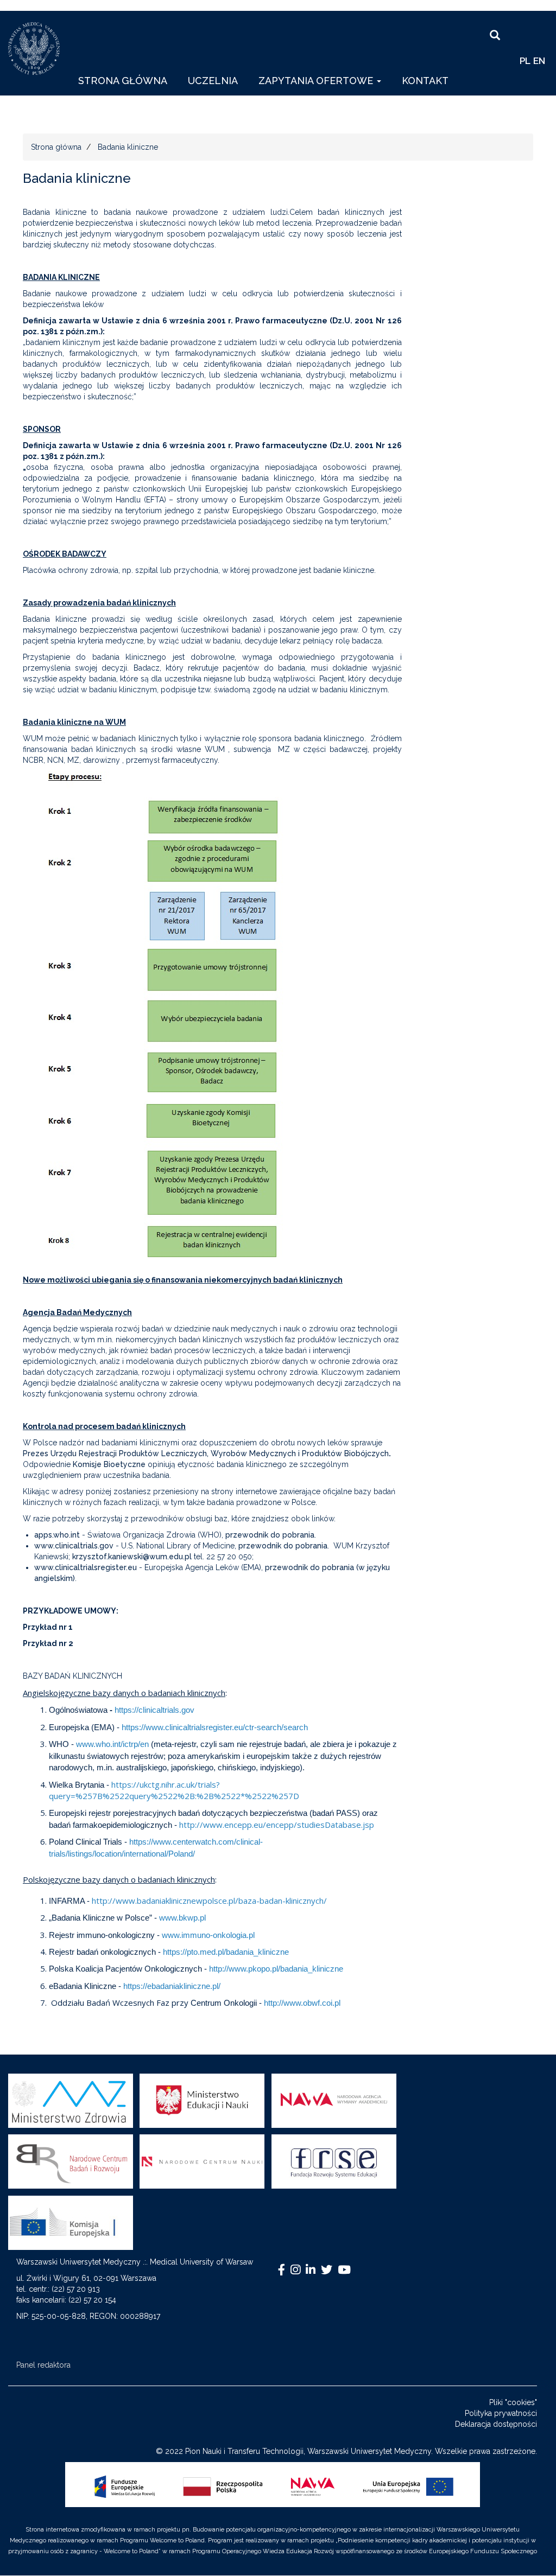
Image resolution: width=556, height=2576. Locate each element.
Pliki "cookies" (513, 2402)
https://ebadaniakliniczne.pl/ (172, 1986)
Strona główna (123, 81)
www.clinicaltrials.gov (74, 1546)
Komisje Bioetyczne (109, 1464)
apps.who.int (57, 1535)
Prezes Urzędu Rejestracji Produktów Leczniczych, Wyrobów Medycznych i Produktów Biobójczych (207, 1453)
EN (539, 61)
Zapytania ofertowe (317, 81)
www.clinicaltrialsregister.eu (86, 1567)
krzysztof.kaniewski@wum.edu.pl (132, 1557)
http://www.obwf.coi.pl (302, 2003)
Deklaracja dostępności (496, 2424)
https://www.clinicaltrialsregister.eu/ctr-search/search (215, 1727)
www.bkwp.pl (182, 1918)
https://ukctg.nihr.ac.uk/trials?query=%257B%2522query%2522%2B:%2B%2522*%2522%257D (174, 1790)
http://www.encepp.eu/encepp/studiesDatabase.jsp (277, 1825)
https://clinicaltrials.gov (154, 1710)
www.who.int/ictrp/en (112, 1744)
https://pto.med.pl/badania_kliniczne (226, 1952)
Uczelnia (213, 81)
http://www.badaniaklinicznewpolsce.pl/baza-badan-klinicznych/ (209, 1901)
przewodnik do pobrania (270, 1535)
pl (525, 61)
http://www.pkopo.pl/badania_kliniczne (276, 1969)
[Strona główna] (38, 49)
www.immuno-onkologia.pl (208, 1935)
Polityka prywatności (501, 2413)
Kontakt (425, 81)
